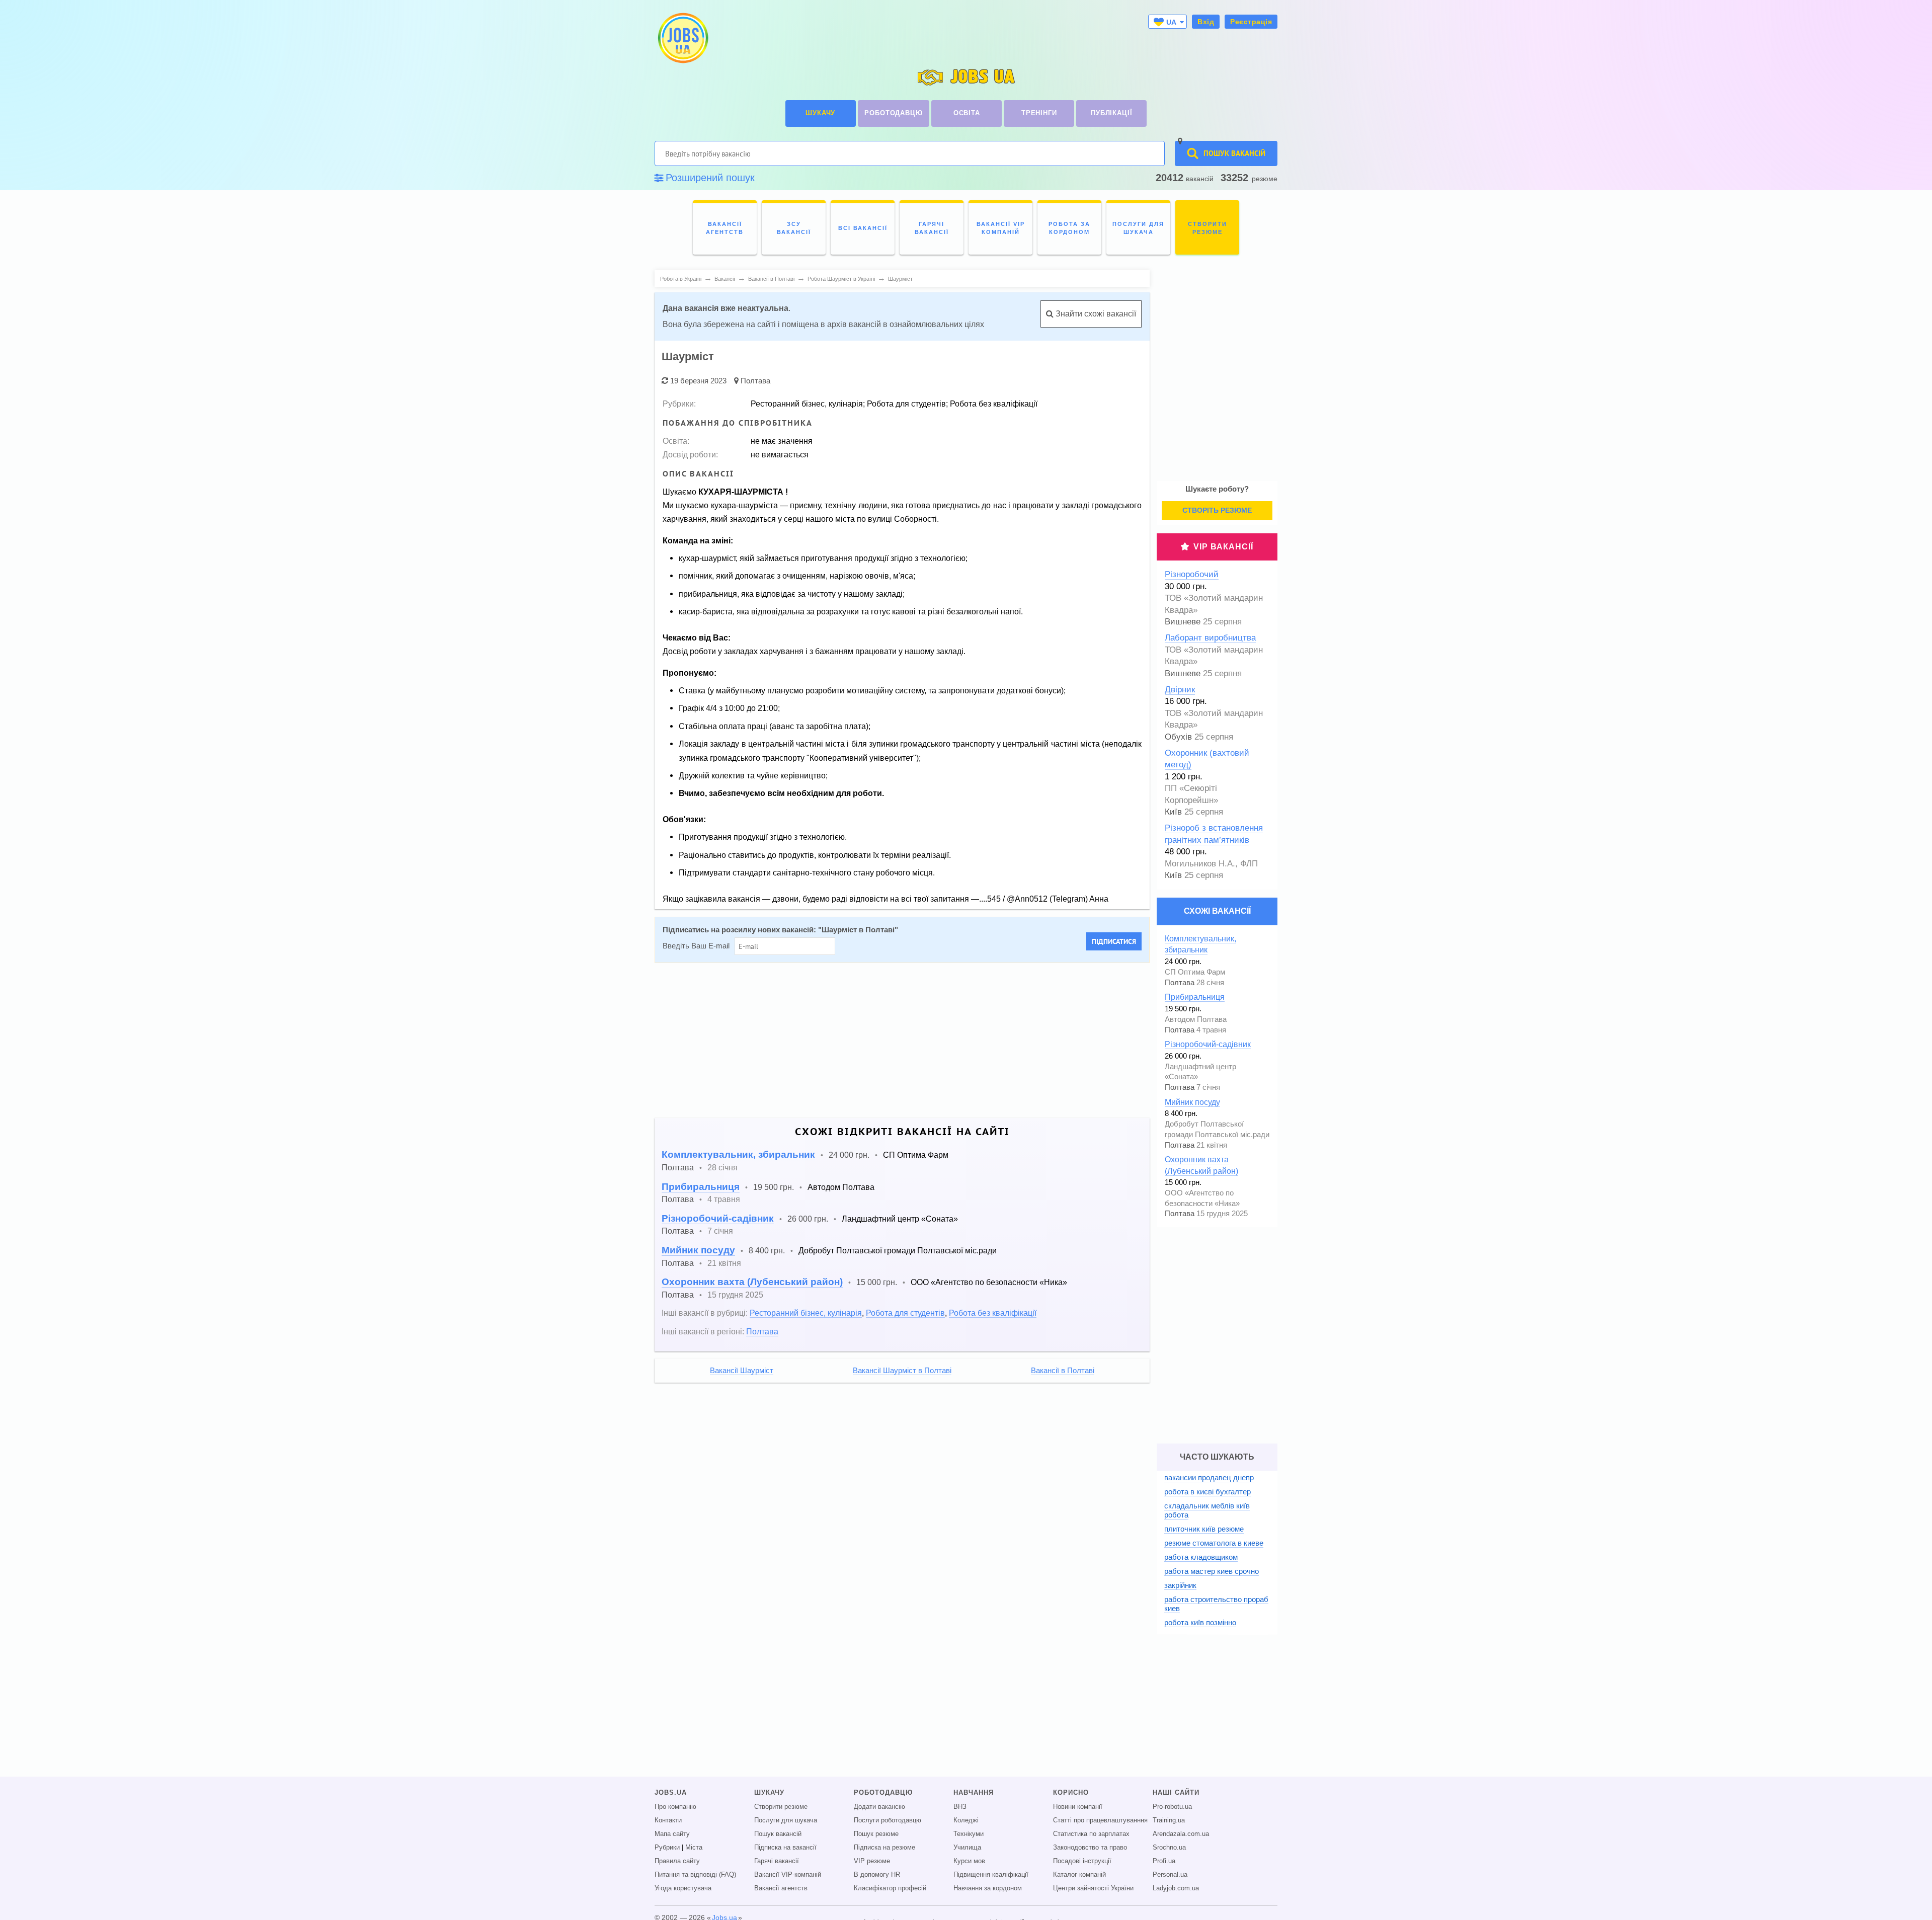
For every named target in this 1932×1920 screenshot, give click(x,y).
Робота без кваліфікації (993, 1313)
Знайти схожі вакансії (1095, 314)
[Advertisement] (956, 1041)
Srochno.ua (1169, 1848)
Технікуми (969, 1834)
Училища (967, 1848)
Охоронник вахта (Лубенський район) (752, 1282)
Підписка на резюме (884, 1848)
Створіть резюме (1217, 510)
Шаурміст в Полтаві (858, 930)
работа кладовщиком (1201, 1557)
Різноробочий (1192, 574)
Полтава (755, 381)
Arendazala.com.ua (1181, 1834)
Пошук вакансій (778, 1834)
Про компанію (675, 1807)
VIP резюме (872, 1861)
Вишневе (1183, 622)
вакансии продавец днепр (1209, 1477)
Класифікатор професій (890, 1888)
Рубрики (667, 1848)
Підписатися (1114, 941)
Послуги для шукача (786, 1820)
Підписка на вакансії (785, 1848)
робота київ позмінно (1200, 1622)
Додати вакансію (879, 1807)
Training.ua (1169, 1820)
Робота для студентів (905, 1313)
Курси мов (969, 1861)
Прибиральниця (701, 1187)
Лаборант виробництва (1210, 638)
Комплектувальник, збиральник (738, 1154)
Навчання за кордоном (988, 1888)
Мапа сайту (672, 1834)
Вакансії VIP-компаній (788, 1875)
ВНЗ (960, 1807)
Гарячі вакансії (777, 1861)
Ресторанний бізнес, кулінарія (806, 1313)
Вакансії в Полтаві (1063, 1371)
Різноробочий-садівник (718, 1218)
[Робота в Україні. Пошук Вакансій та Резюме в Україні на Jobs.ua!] (682, 38)
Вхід (1206, 22)
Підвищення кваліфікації (991, 1875)
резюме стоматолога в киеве (1214, 1543)
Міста (694, 1848)
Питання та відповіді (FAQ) (695, 1875)
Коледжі (966, 1820)
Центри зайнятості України (1093, 1888)
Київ (1173, 812)
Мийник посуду (698, 1250)
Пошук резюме (876, 1834)
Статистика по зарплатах (1091, 1834)
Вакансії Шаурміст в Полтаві (902, 1371)
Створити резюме (781, 1807)
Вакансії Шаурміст (742, 1371)
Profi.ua (1164, 1861)
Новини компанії (1078, 1807)
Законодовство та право (1090, 1848)
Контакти (668, 1820)
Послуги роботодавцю (888, 1820)
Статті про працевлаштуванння (1100, 1820)
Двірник (1180, 690)
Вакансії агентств (781, 1888)
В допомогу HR (877, 1875)
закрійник (1180, 1585)
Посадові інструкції (1082, 1861)
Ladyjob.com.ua (1176, 1888)
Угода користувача (683, 1888)
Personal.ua (1170, 1875)
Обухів (1178, 737)
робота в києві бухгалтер (1207, 1492)
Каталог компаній (1079, 1875)
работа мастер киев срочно (1212, 1571)
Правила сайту (677, 1861)
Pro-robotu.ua (1172, 1807)
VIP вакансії (1223, 547)
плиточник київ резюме (1204, 1529)
